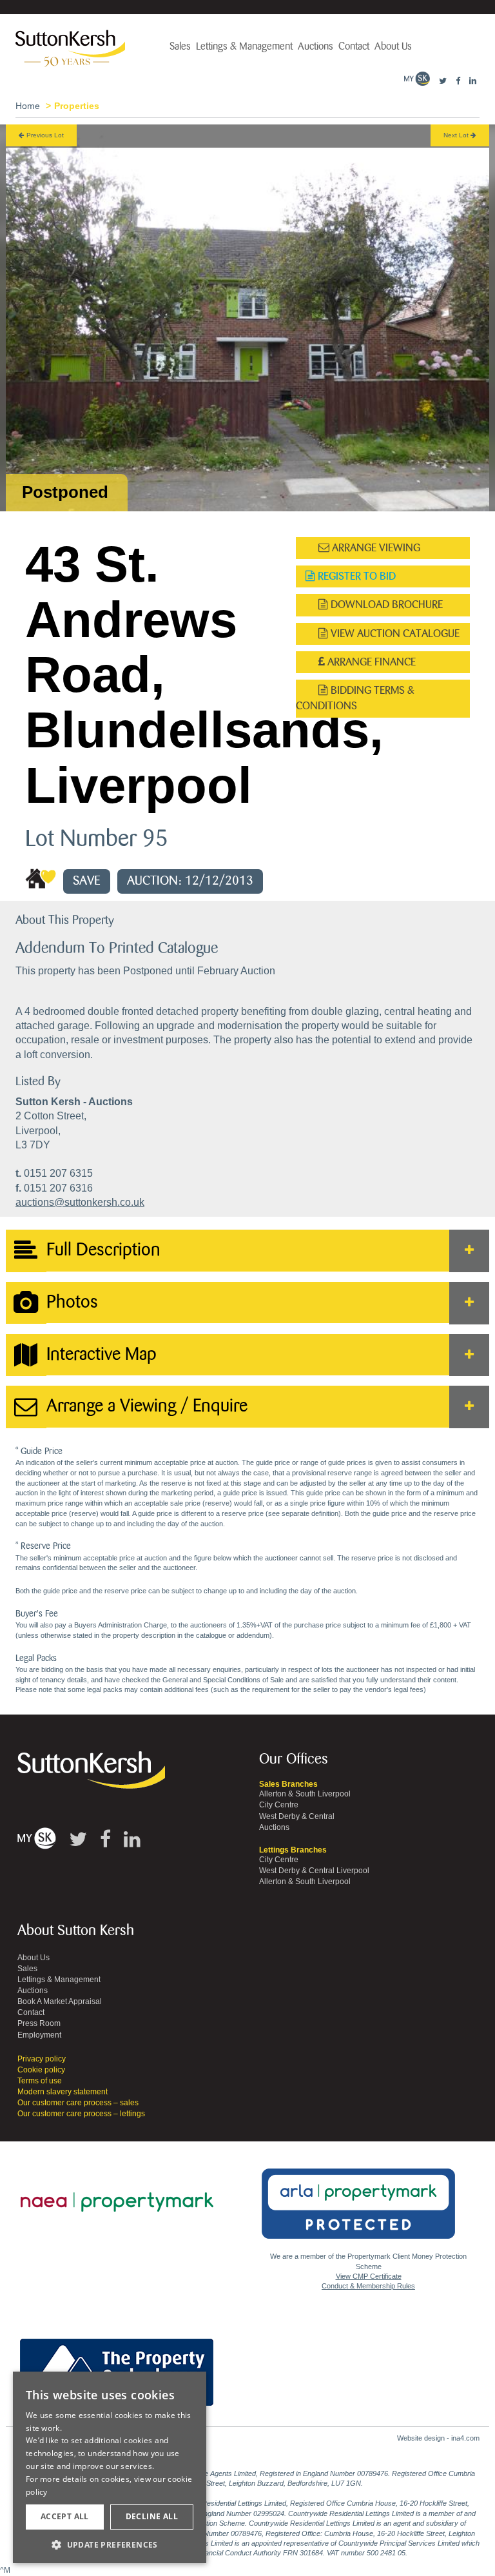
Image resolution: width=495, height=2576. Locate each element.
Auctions (315, 46)
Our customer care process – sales (78, 2103)
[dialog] (110, 2468)
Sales (180, 46)
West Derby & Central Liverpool (314, 1871)
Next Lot (457, 135)
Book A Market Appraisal (60, 2001)
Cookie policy (41, 2070)
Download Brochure (385, 605)
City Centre (279, 1805)
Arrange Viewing (375, 548)
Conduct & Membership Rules (368, 2286)
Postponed (65, 492)
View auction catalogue (394, 634)
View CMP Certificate (369, 2276)
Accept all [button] (65, 2516)
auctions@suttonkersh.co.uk (80, 1202)
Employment (39, 2035)
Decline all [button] (152, 2516)
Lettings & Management (244, 46)
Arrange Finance (370, 662)
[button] (110, 2544)
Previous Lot (44, 135)
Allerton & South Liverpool (305, 1794)
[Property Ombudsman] (117, 2365)
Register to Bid (355, 576)
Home (28, 106)
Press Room (39, 2023)
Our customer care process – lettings (81, 2114)
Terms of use (40, 2081)
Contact (354, 46)
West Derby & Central (297, 1816)
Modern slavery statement (63, 2092)
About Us (393, 46)
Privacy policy (42, 2059)
